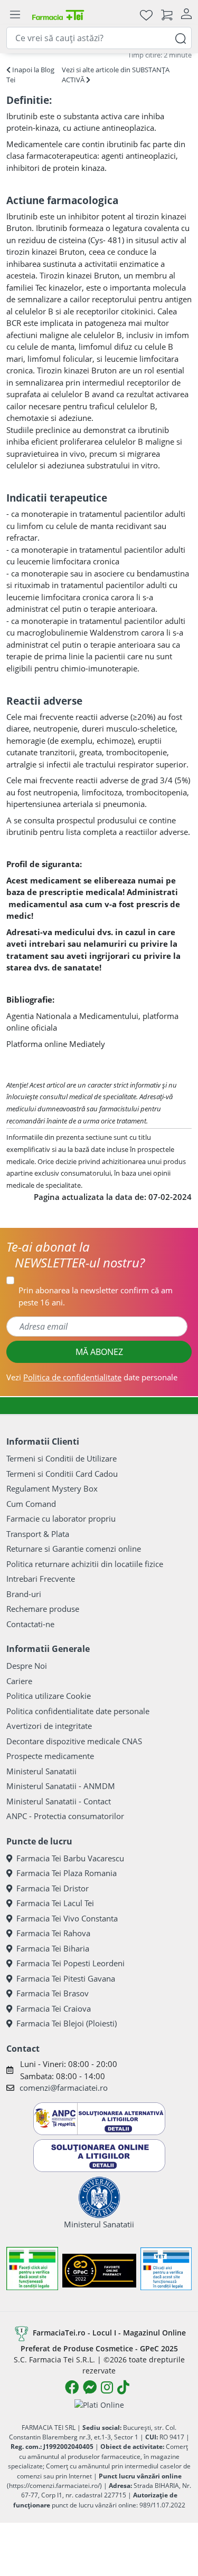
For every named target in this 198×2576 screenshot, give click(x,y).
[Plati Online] (99, 2404)
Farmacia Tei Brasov (53, 1993)
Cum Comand (31, 1504)
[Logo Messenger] (90, 2387)
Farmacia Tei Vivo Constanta (67, 1918)
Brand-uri (24, 1594)
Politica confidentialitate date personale (78, 1711)
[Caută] (181, 38)
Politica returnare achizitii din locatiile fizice (85, 1564)
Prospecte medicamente (50, 1756)
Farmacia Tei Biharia (53, 1948)
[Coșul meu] (167, 15)
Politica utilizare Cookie (49, 1696)
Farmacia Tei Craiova (54, 2008)
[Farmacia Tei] (58, 15)
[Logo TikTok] (123, 2387)
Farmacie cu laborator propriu (61, 1518)
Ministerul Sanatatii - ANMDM (61, 1786)
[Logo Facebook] (72, 2387)
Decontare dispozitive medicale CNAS (74, 1741)
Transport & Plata (38, 1534)
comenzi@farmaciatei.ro (64, 2088)
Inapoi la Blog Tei (30, 75)
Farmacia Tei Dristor (53, 1888)
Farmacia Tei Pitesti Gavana (66, 1978)
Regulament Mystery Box (52, 1488)
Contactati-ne (30, 1624)
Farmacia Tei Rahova (53, 1933)
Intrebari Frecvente (41, 1579)
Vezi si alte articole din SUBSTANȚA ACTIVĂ (116, 75)
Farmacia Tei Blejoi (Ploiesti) (67, 2023)
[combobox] (99, 38)
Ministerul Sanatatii (41, 1771)
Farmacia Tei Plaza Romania (67, 1873)
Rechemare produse (43, 1609)
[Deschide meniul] (15, 15)
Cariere (19, 1681)
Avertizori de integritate (49, 1726)
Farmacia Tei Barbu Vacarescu (70, 1858)
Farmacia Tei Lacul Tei (55, 1903)
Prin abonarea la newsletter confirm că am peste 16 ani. (96, 1296)
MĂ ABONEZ (99, 1352)
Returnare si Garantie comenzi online (74, 1549)
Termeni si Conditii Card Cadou (62, 1474)
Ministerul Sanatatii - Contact (59, 1801)
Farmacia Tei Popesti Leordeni (70, 1963)
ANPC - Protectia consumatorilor (65, 1816)
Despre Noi (27, 1666)
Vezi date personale (92, 1377)
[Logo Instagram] (107, 2387)
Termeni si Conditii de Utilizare (62, 1458)
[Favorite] (146, 15)
